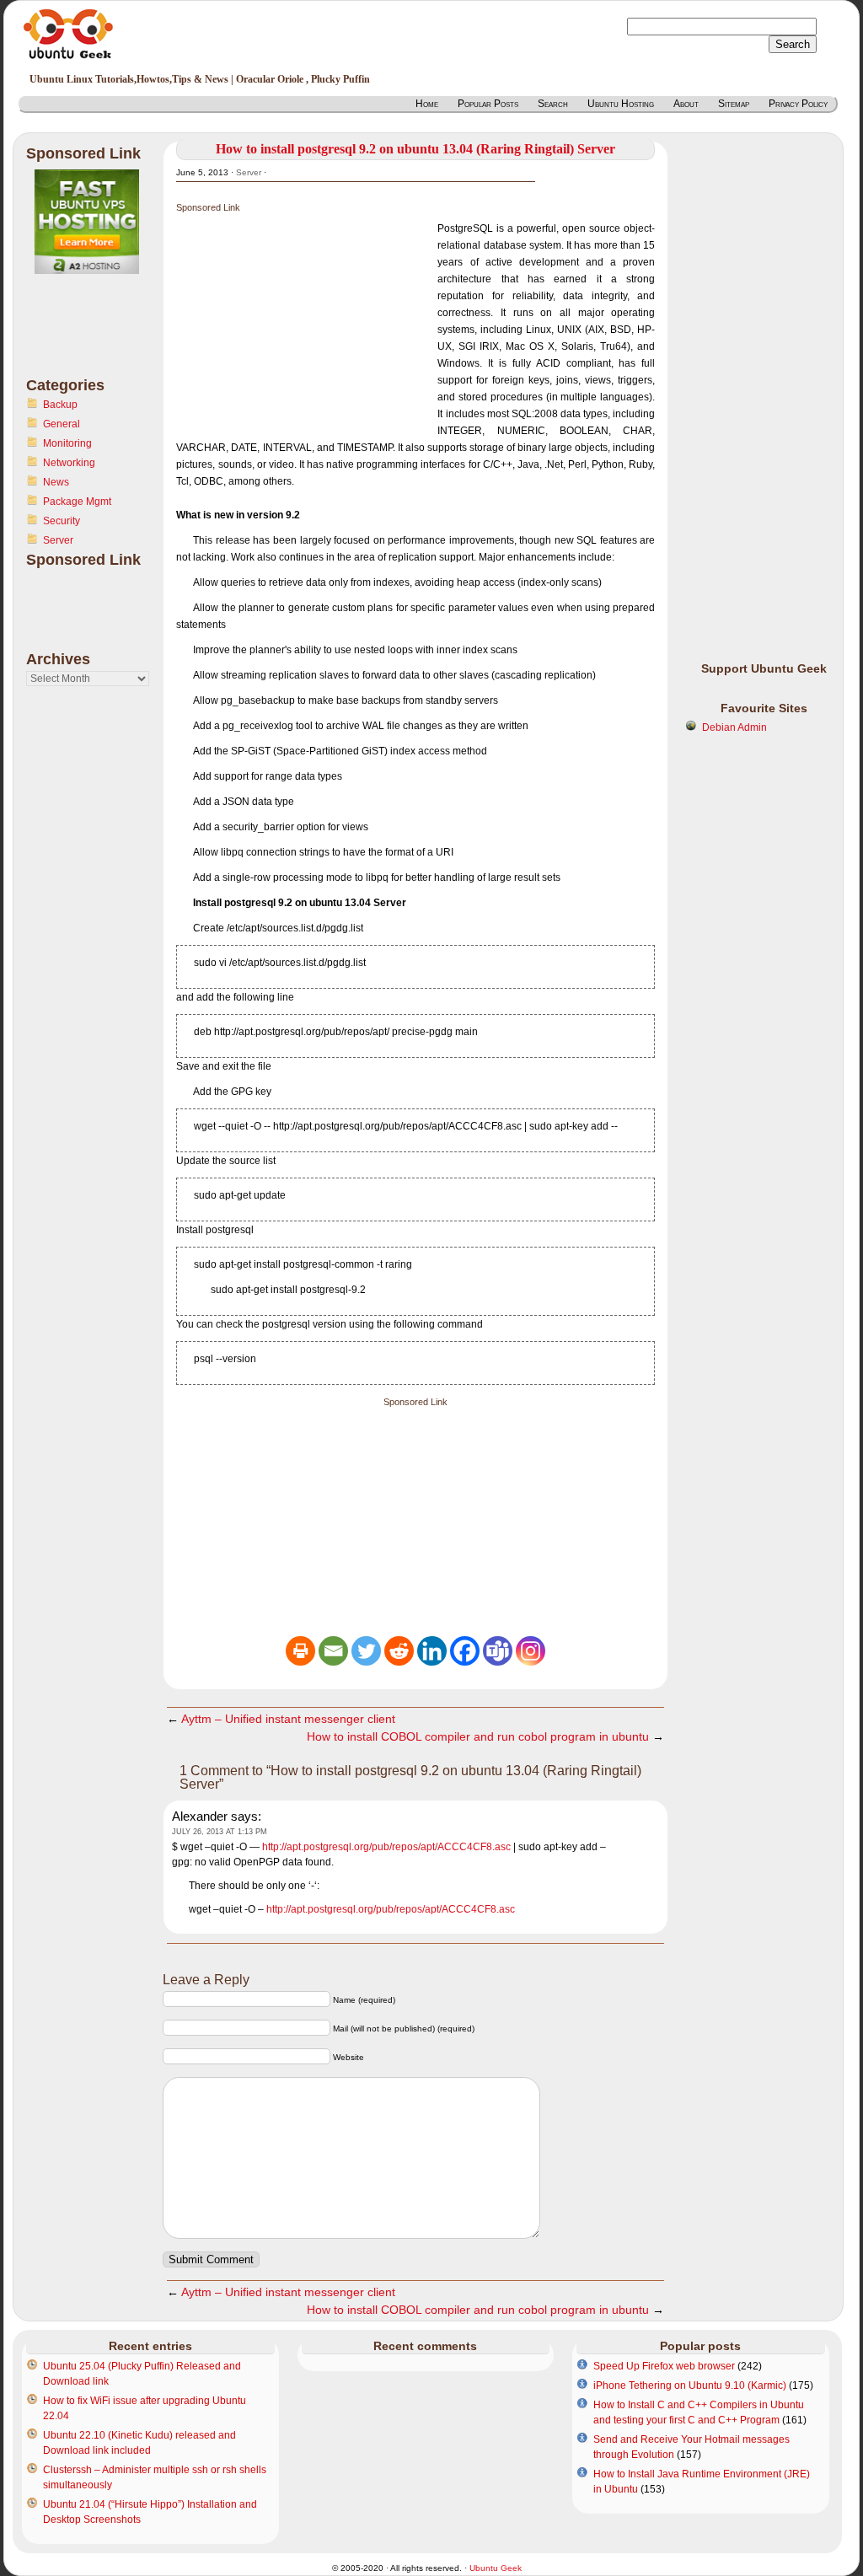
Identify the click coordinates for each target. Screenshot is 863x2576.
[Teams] (498, 1651)
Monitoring (67, 443)
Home (427, 104)
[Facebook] (465, 1651)
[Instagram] (531, 1651)
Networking (69, 463)
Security (62, 521)
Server (58, 540)
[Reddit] (399, 1651)
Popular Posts (488, 104)
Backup (60, 405)
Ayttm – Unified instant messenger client (288, 1719)
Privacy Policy (798, 104)
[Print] (300, 1651)
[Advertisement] (94, 335)
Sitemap (734, 104)
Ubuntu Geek (496, 2568)
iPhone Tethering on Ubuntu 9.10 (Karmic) (690, 2385)
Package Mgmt (77, 502)
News (56, 482)
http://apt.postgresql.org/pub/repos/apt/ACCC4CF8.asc (386, 1847)
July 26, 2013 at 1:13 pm (220, 1832)
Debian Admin (734, 727)
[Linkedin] (432, 1651)
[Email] (333, 1651)
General (62, 424)
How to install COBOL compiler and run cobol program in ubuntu (478, 1736)
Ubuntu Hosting (621, 104)
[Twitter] (366, 1651)
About (686, 104)
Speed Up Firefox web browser (664, 2366)
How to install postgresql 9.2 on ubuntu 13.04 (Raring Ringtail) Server (415, 149)
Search (553, 104)
